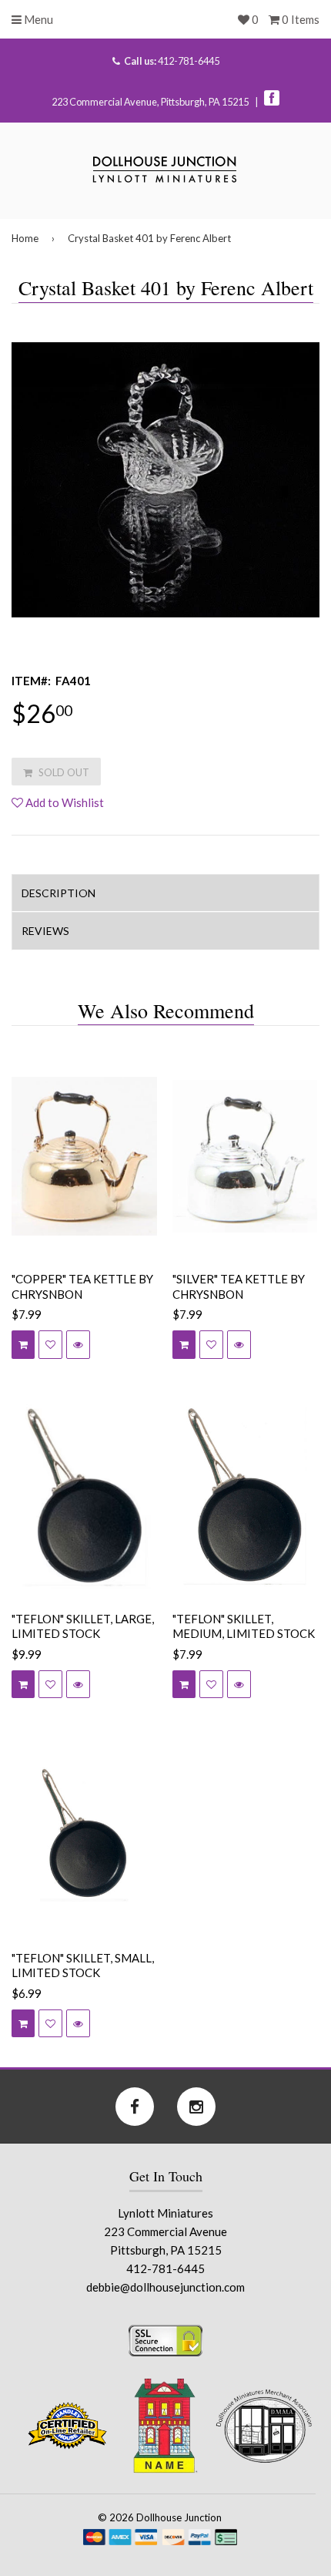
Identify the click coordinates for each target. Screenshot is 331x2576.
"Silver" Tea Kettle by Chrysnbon (239, 1286)
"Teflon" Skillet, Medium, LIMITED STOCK (244, 1626)
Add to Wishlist (64, 802)
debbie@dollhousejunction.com (165, 2287)
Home (25, 238)
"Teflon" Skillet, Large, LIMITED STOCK (83, 1626)
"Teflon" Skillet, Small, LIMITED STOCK (83, 1966)
